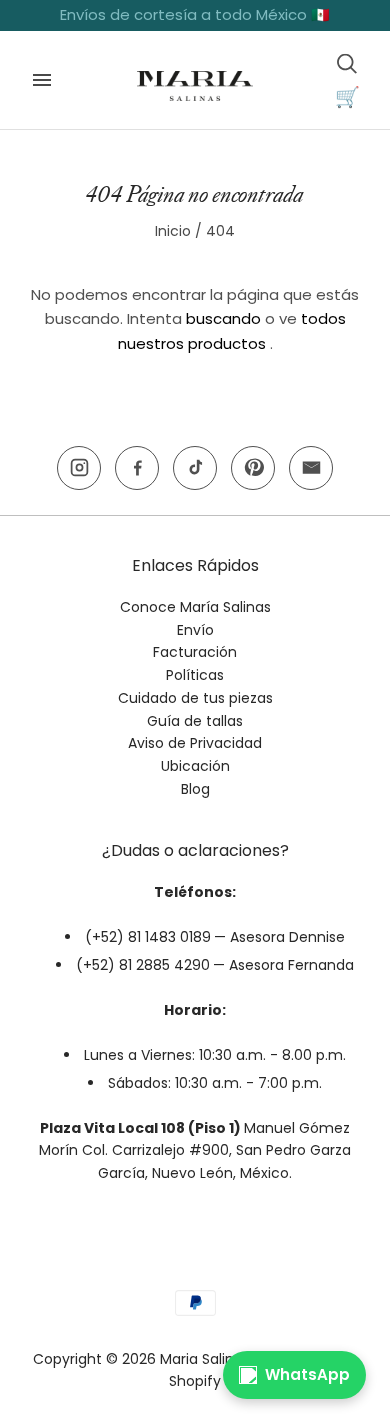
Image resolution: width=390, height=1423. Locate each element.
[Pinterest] (253, 468)
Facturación (195, 652)
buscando (223, 318)
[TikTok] (195, 468)
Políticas (195, 675)
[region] (195, 15)
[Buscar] (347, 63)
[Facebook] (137, 468)
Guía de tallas (195, 721)
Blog (195, 789)
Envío (195, 630)
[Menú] (42, 80)
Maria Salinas (205, 1359)
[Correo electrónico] (311, 468)
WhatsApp (307, 1374)
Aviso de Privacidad (195, 743)
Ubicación (195, 766)
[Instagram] (79, 468)
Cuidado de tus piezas (195, 698)
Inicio (173, 231)
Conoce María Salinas (195, 607)
